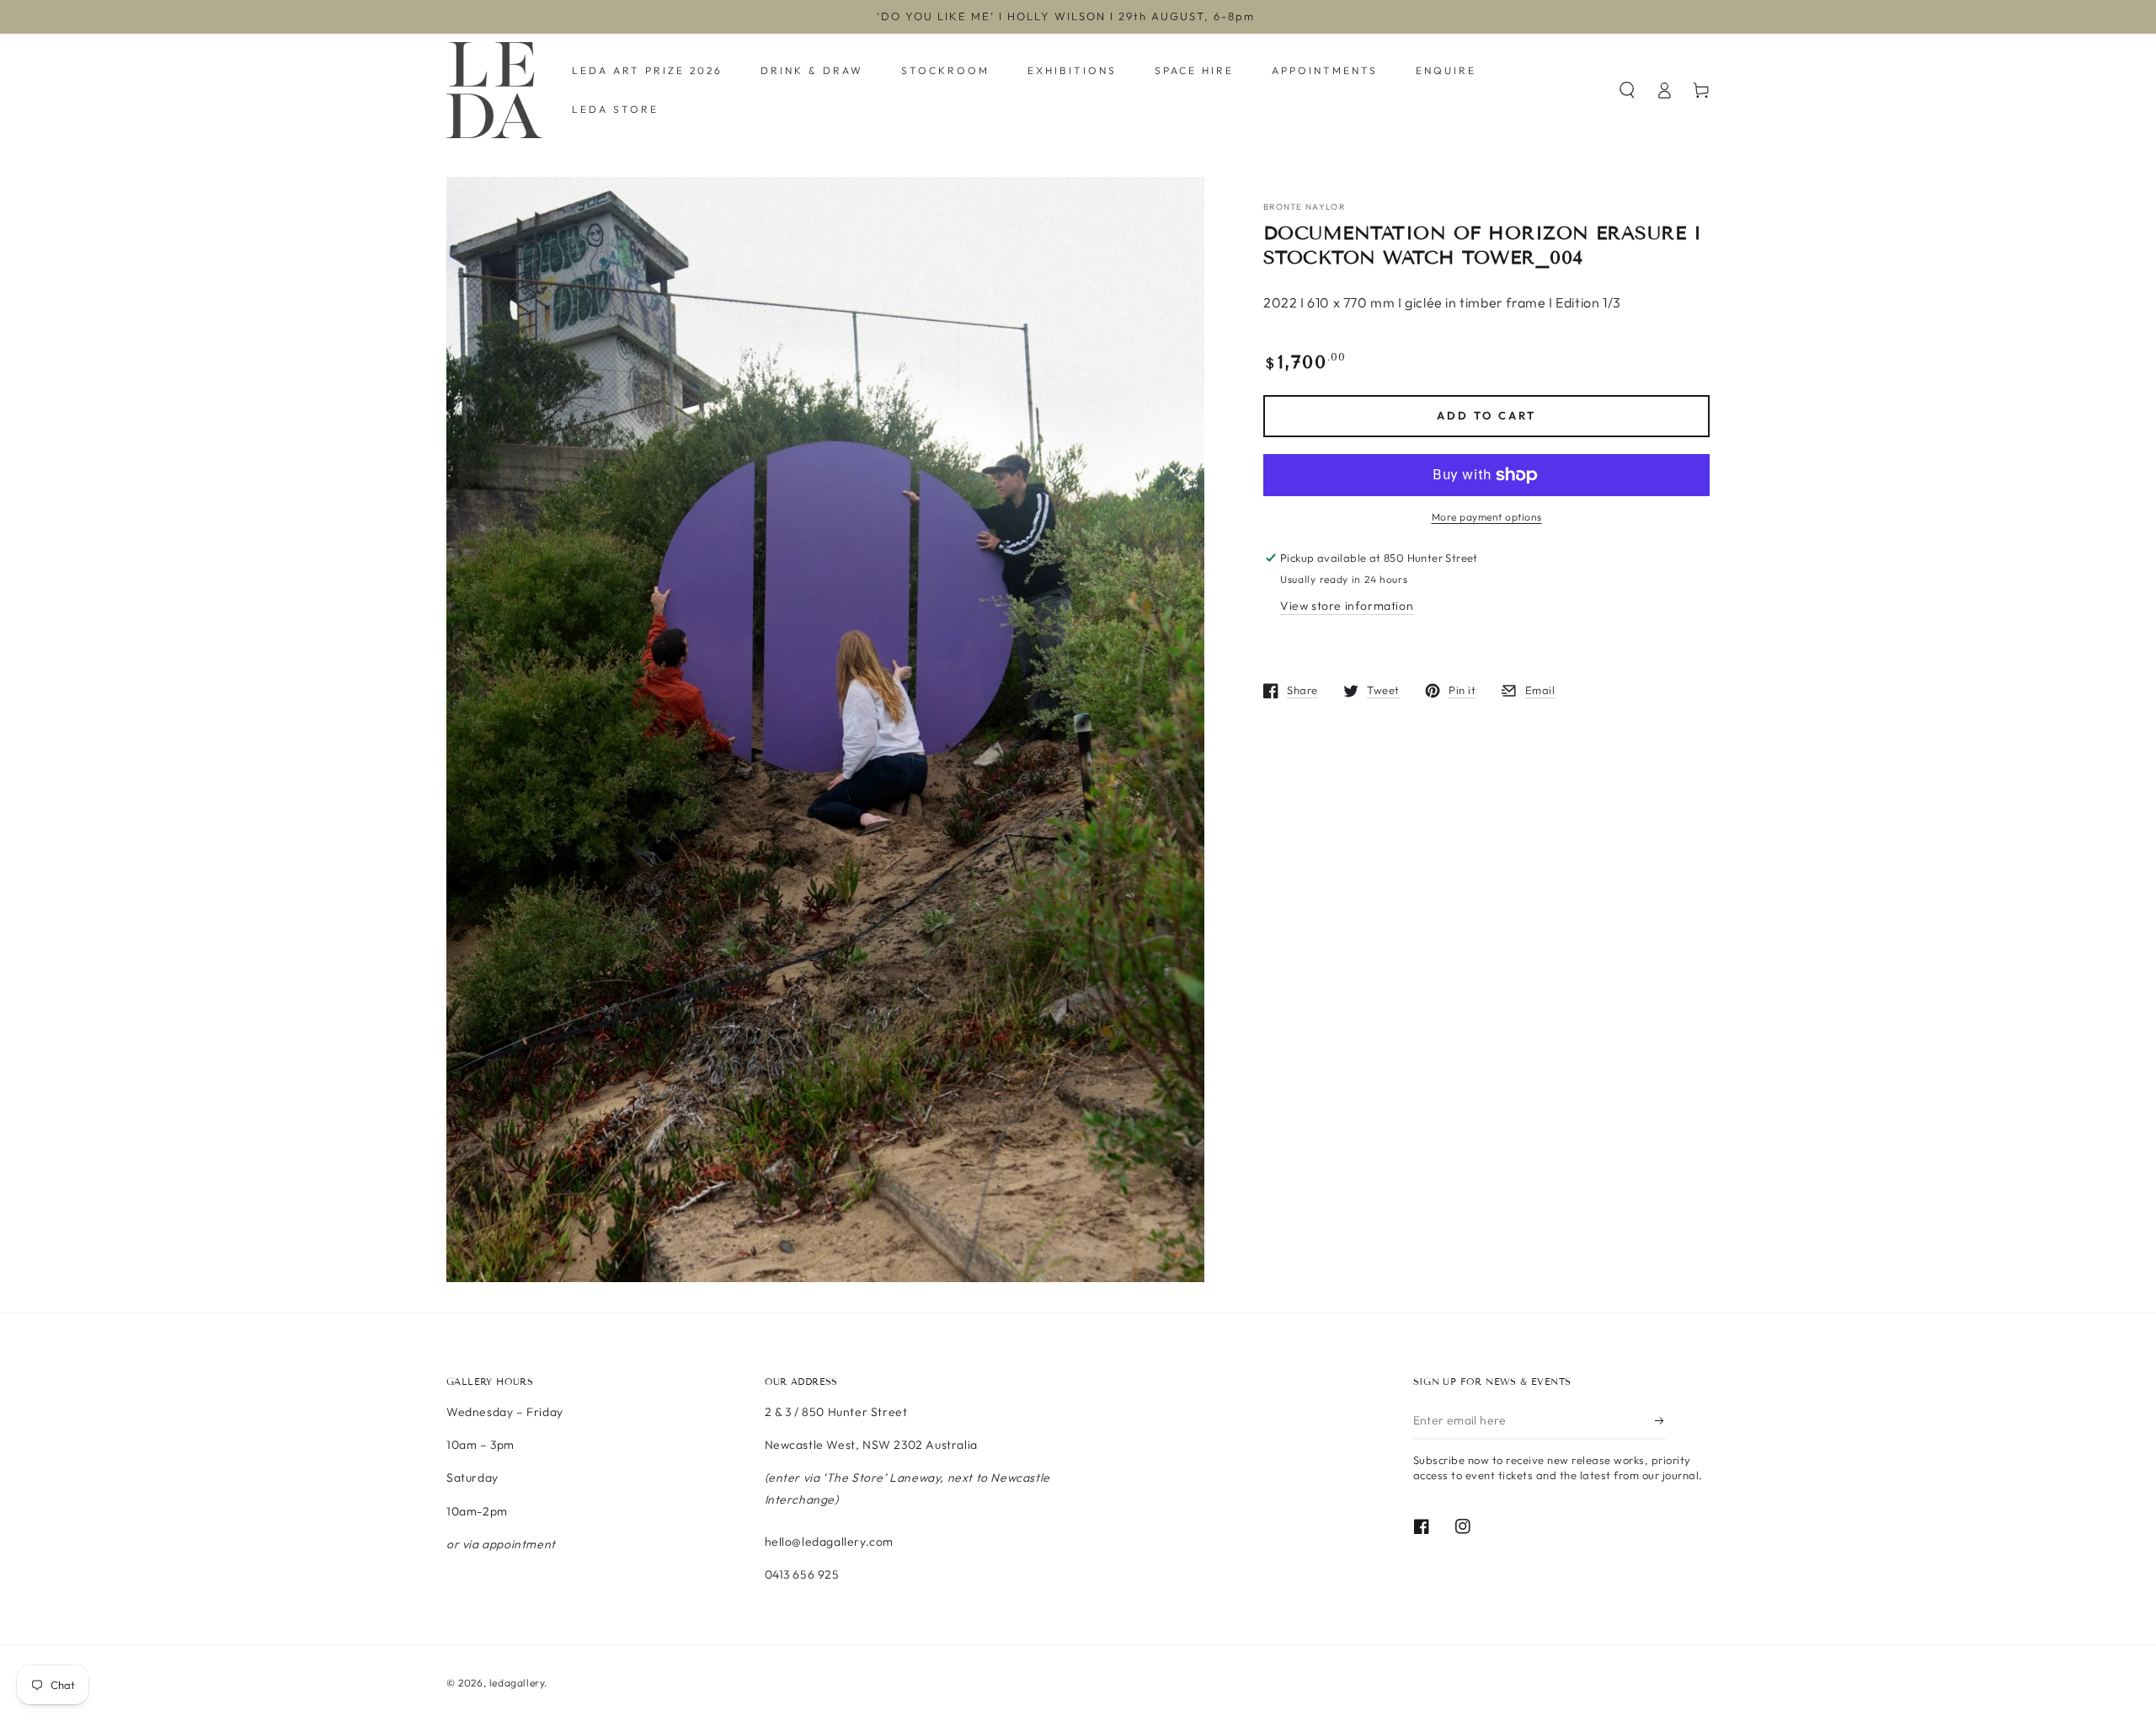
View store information (1347, 606)
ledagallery (517, 1683)
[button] (1627, 90)
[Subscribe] (1660, 1420)
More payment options (1487, 517)
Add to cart (1486, 415)
